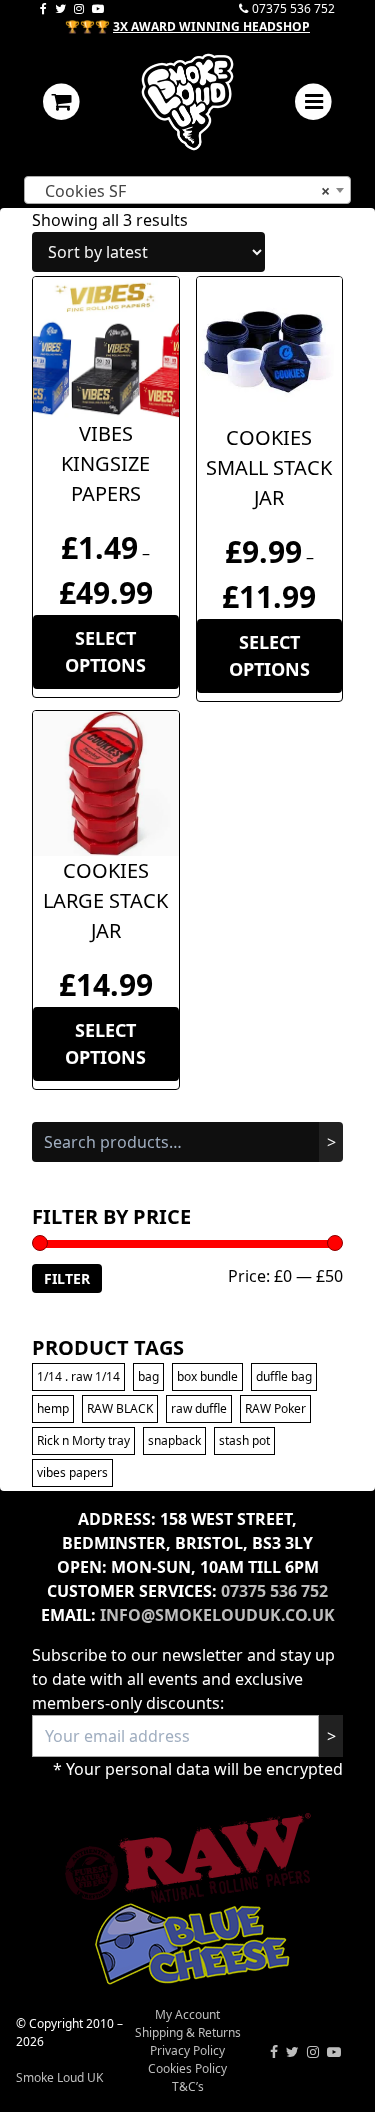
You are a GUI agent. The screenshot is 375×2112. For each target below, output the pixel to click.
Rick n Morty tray (83, 1440)
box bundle (207, 1376)
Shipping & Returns (188, 2032)
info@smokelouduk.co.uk (217, 1615)
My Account (187, 2014)
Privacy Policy (187, 2050)
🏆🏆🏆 (187, 26)
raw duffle (199, 1408)
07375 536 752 (293, 8)
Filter (67, 1278)
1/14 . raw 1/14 (78, 1376)
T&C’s (188, 2086)
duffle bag (284, 1376)
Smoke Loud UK (59, 2077)
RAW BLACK (120, 1408)
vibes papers (72, 1472)
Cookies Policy (187, 2068)
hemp (53, 1408)
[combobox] (187, 190)
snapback (174, 1440)
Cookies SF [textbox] (181, 191)
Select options (105, 651)
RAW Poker (275, 1408)
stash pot (244, 1440)
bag (148, 1376)
